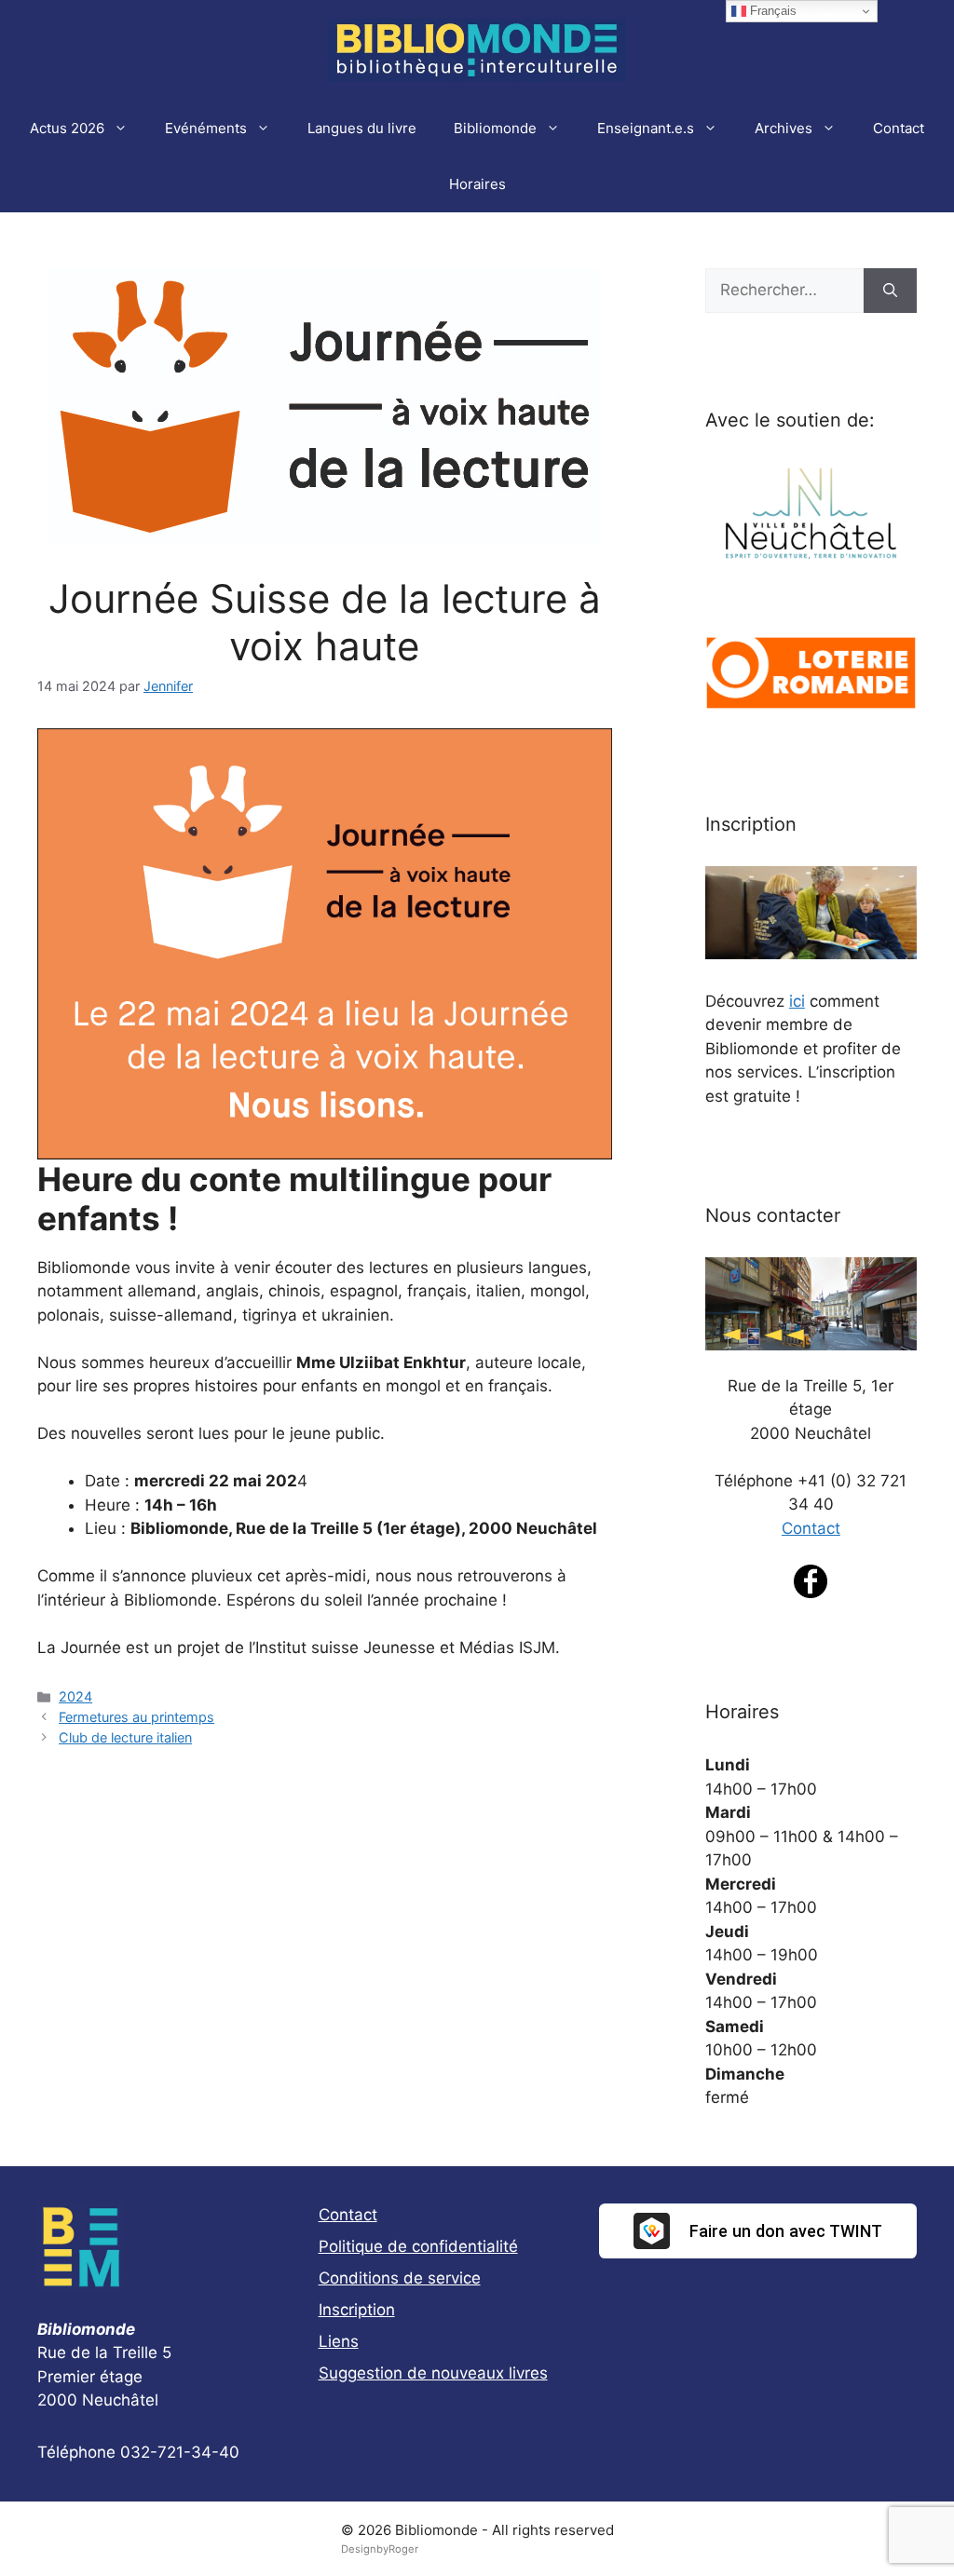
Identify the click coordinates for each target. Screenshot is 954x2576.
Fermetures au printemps (136, 1717)
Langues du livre (362, 128)
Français (771, 11)
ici (797, 1001)
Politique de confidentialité (418, 2246)
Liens (339, 2341)
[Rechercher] (890, 291)
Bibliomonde (495, 128)
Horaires (477, 184)
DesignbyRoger (380, 2549)
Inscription (357, 2310)
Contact (899, 128)
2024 (75, 1696)
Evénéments (206, 128)
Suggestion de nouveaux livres (433, 2373)
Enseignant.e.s (646, 128)
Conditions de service (400, 2278)
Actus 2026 (67, 128)
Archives (784, 128)
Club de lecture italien (125, 1737)
